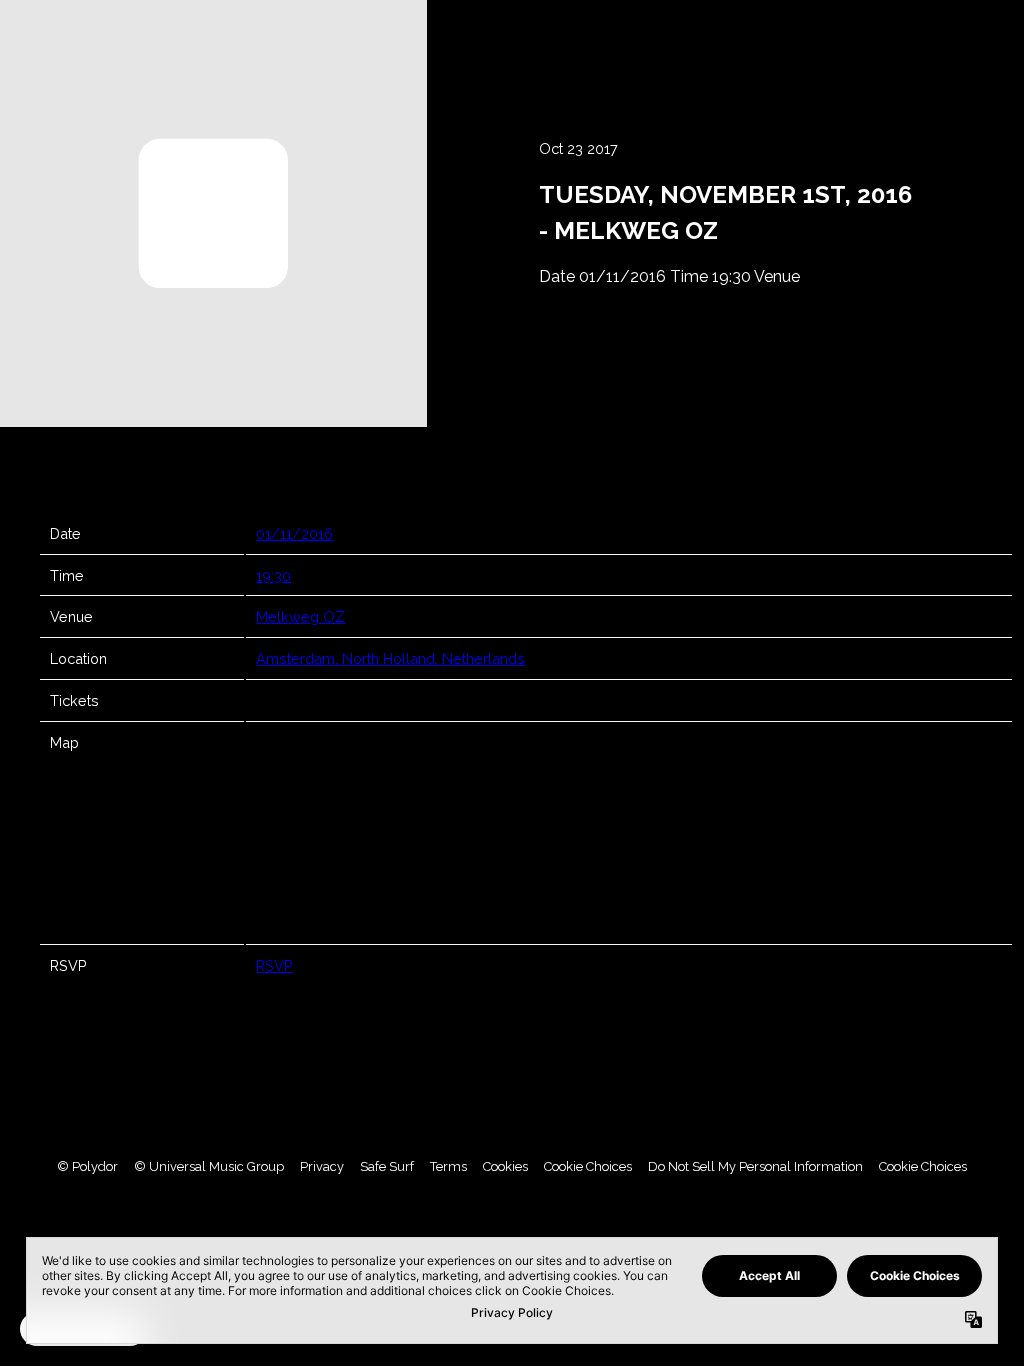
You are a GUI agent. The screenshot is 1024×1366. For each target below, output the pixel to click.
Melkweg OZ (300, 616)
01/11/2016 (294, 533)
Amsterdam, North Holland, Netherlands (390, 658)
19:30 (273, 575)
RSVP (274, 965)
